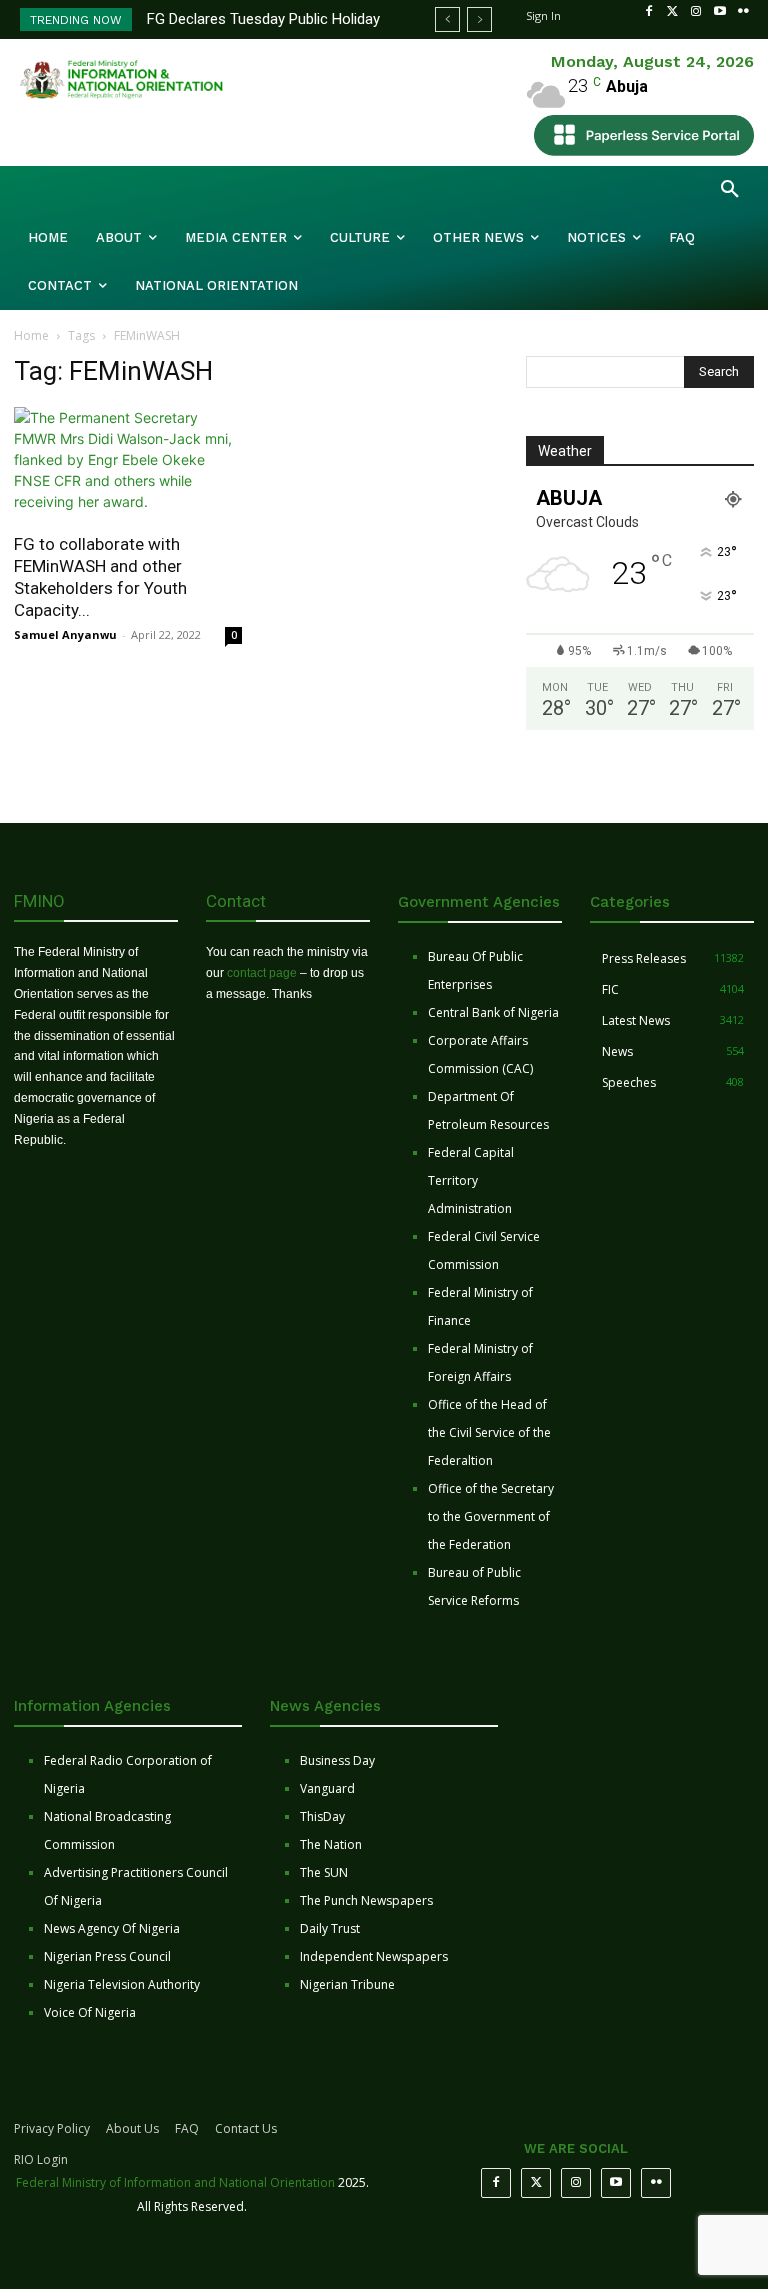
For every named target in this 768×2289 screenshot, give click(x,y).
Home (31, 335)
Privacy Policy (52, 2128)
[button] (730, 190)
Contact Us (246, 2128)
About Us (132, 2128)
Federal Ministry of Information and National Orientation (175, 2182)
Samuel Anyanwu (65, 634)
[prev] (447, 19)
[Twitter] (673, 12)
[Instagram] (696, 12)
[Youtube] (720, 12)
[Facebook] (649, 12)
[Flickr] (743, 12)
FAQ (187, 2128)
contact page (262, 973)
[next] (479, 19)
